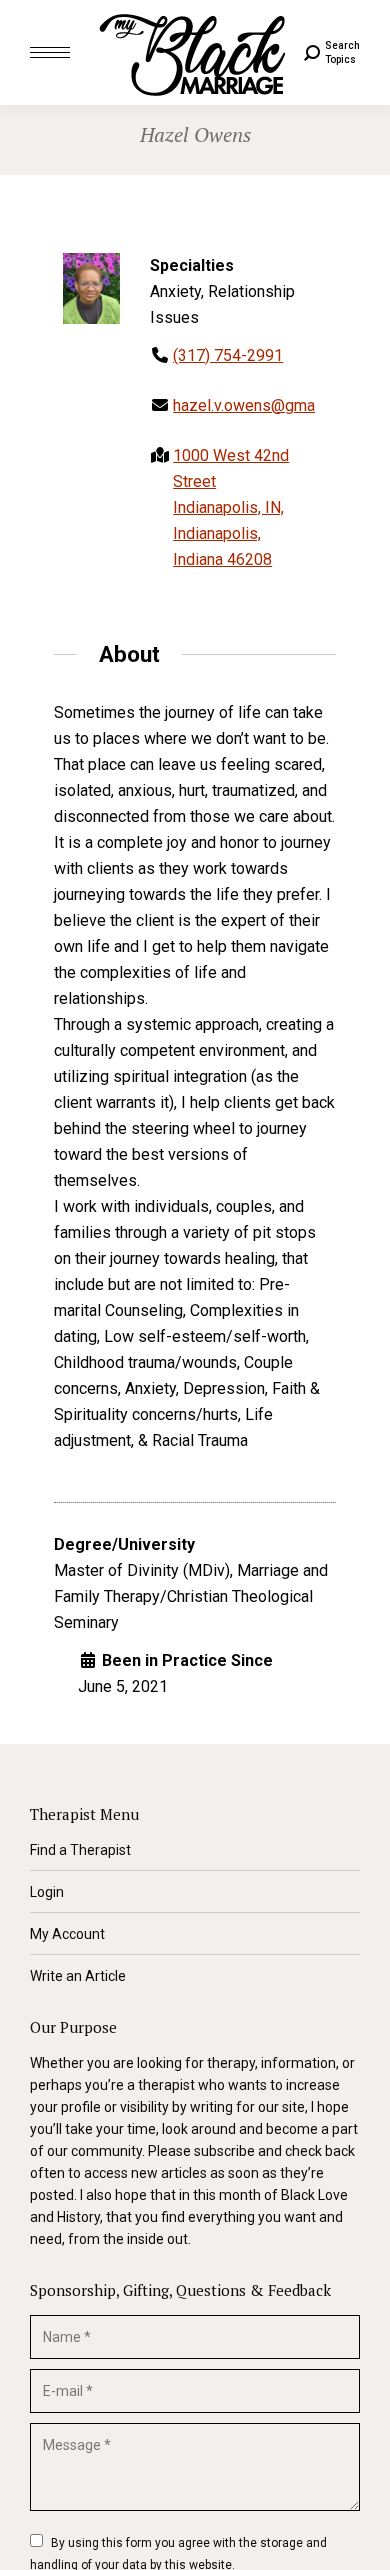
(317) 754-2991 (228, 355)
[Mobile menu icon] (50, 52)
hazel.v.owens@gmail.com (264, 405)
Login (47, 1892)
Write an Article (78, 1976)
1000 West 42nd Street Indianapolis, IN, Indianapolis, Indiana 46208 (231, 507)
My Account (67, 1934)
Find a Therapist (80, 1850)
